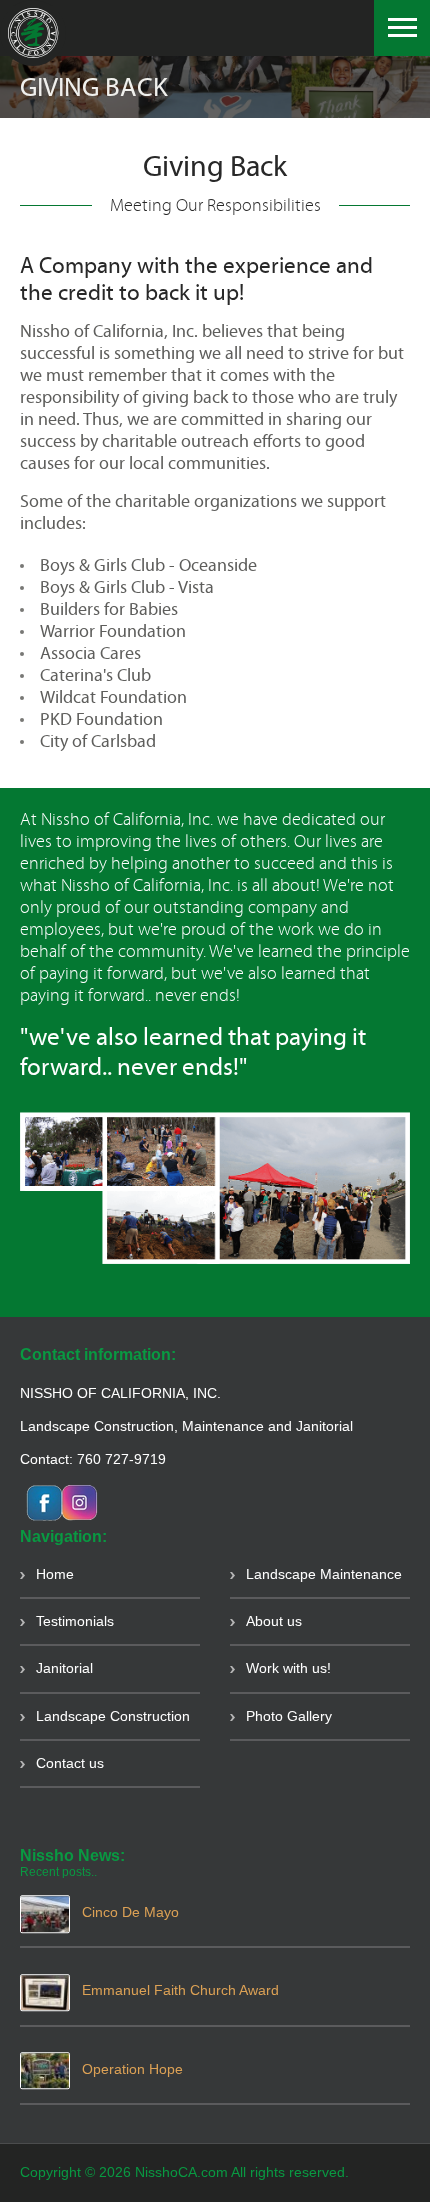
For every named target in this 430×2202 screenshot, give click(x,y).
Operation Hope (132, 2069)
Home (55, 1574)
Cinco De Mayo (130, 1912)
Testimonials (75, 1621)
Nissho (33, 33)
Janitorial (64, 1668)
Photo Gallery (289, 1716)
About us (274, 1621)
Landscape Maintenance (324, 1574)
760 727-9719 (121, 1459)
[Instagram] (37, 1501)
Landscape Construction (113, 1716)
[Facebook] (72, 1501)
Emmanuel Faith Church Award (180, 1990)
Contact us (70, 1763)
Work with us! (288, 1668)
